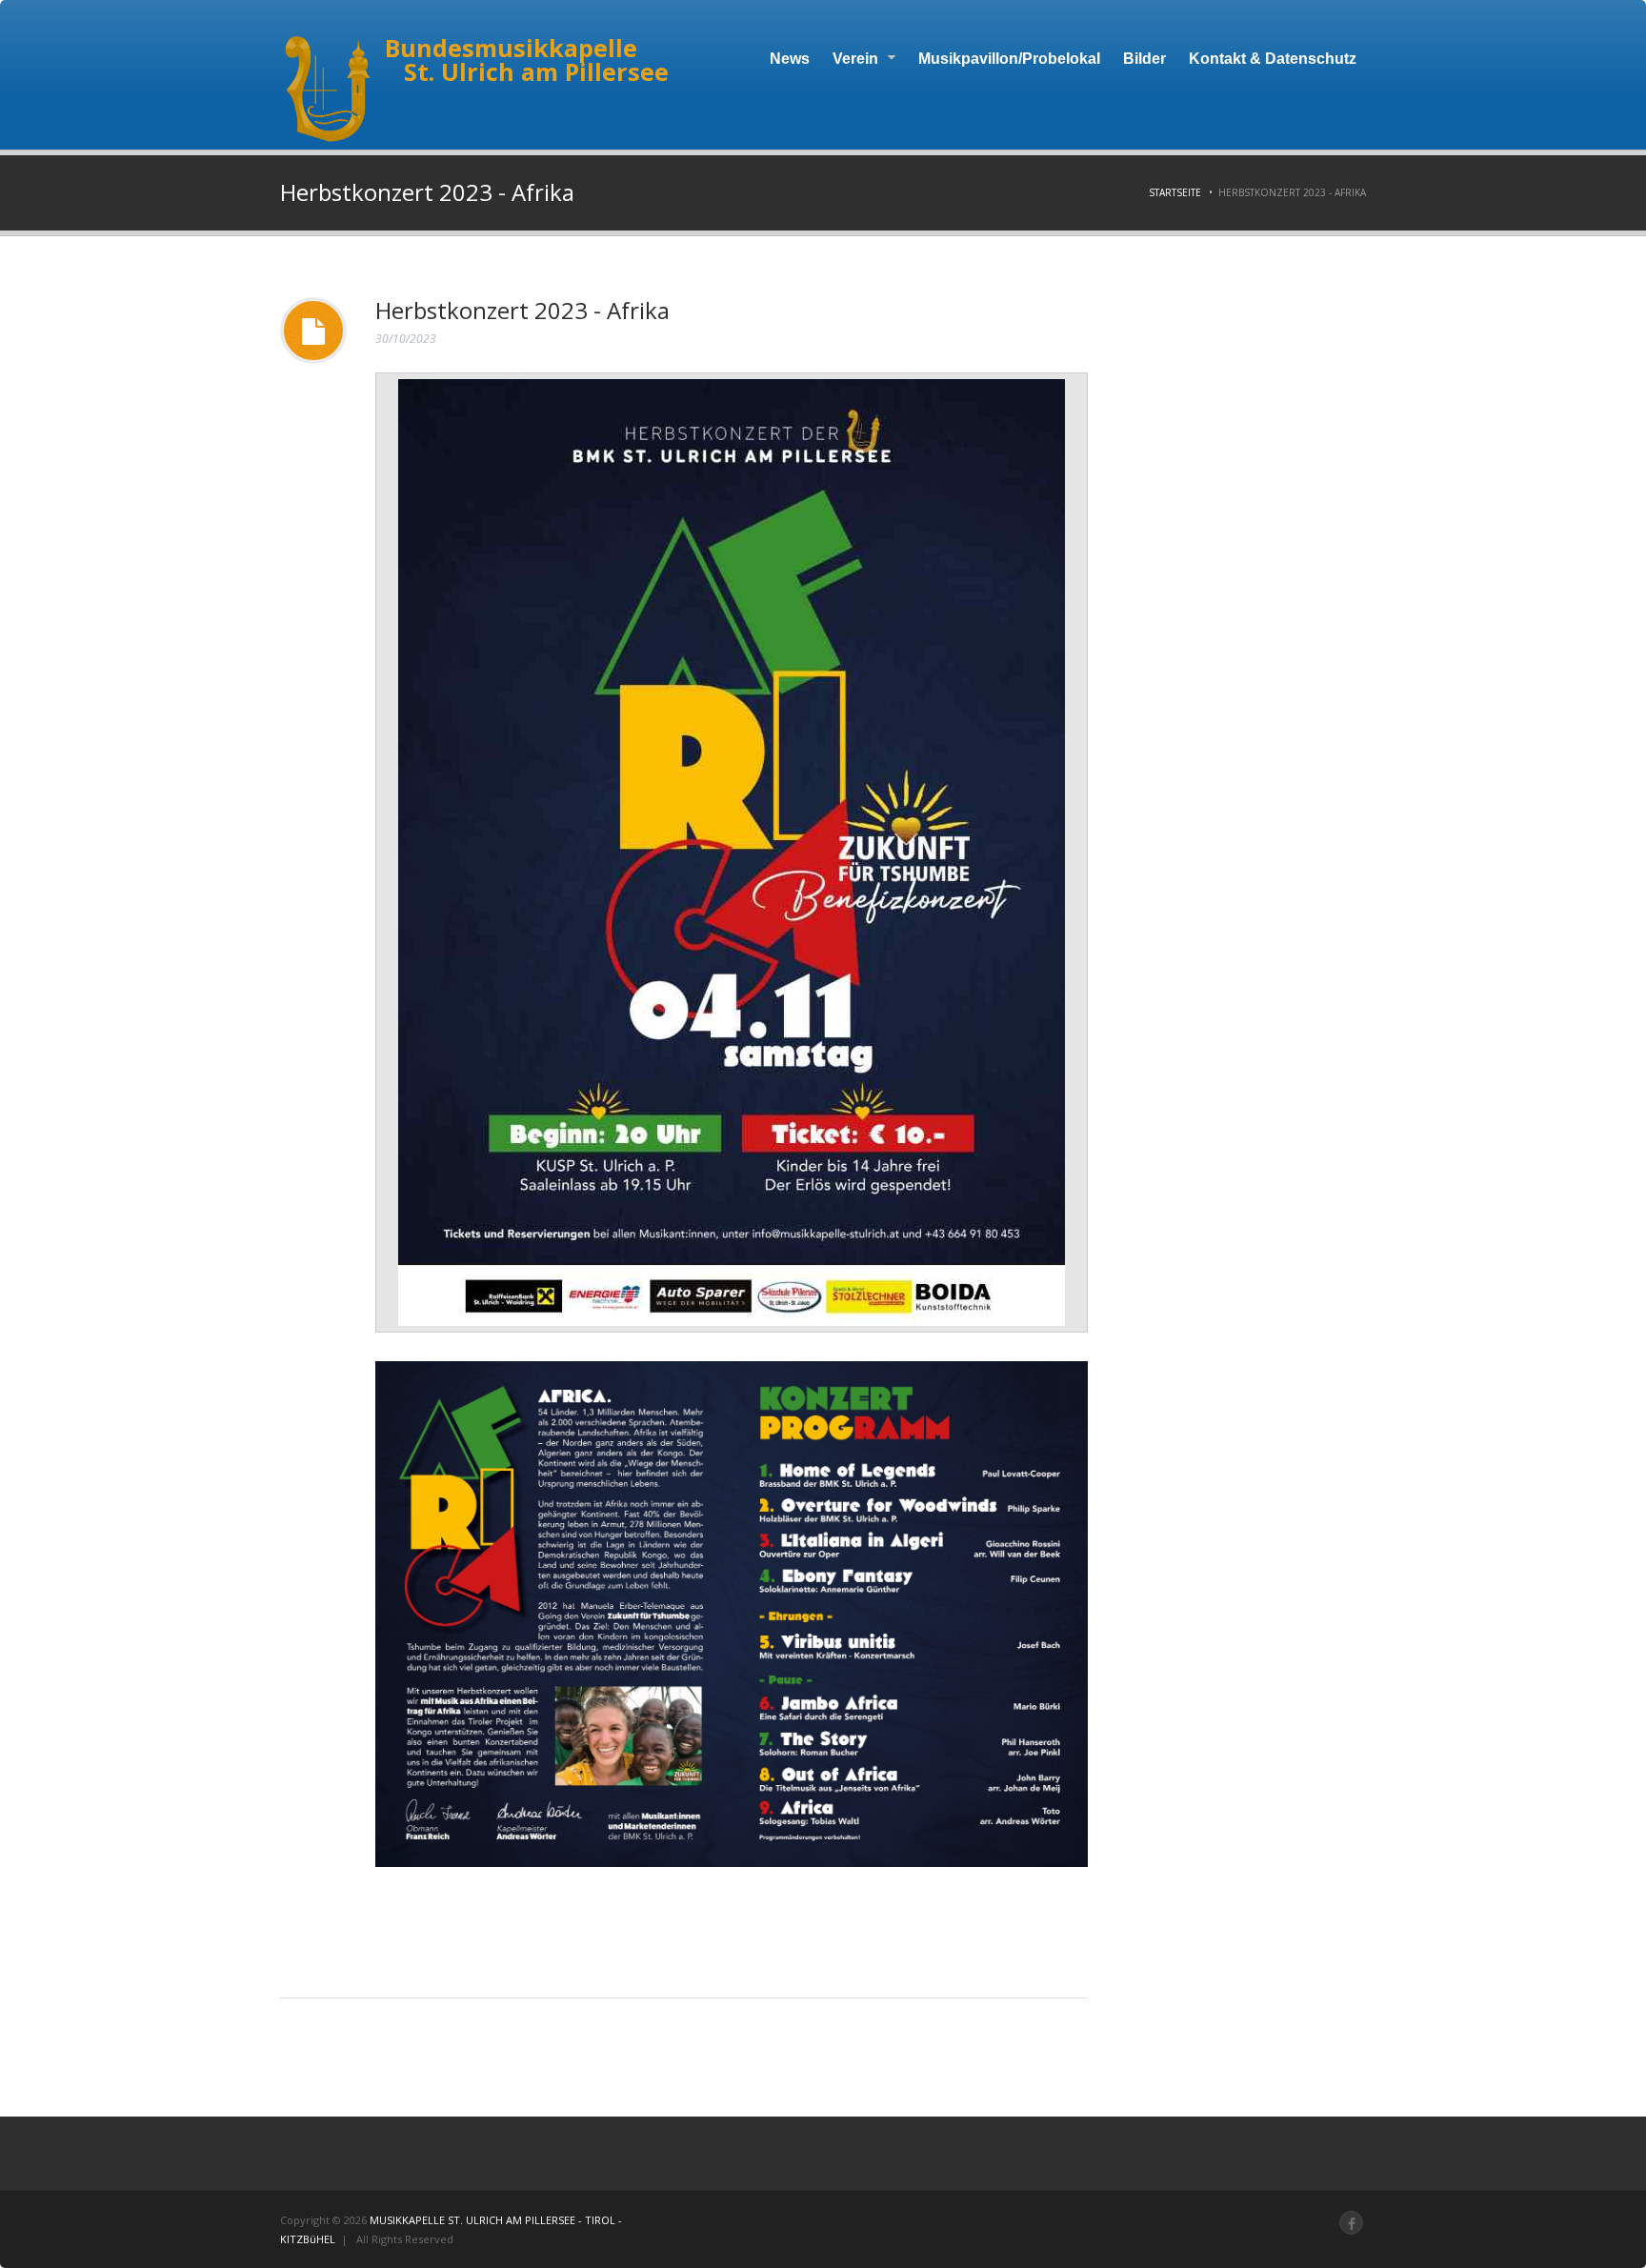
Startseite (1175, 192)
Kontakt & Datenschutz (1273, 59)
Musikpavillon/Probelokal (1009, 59)
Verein (857, 59)
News (790, 59)
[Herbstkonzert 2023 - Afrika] (732, 853)
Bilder (1144, 59)
